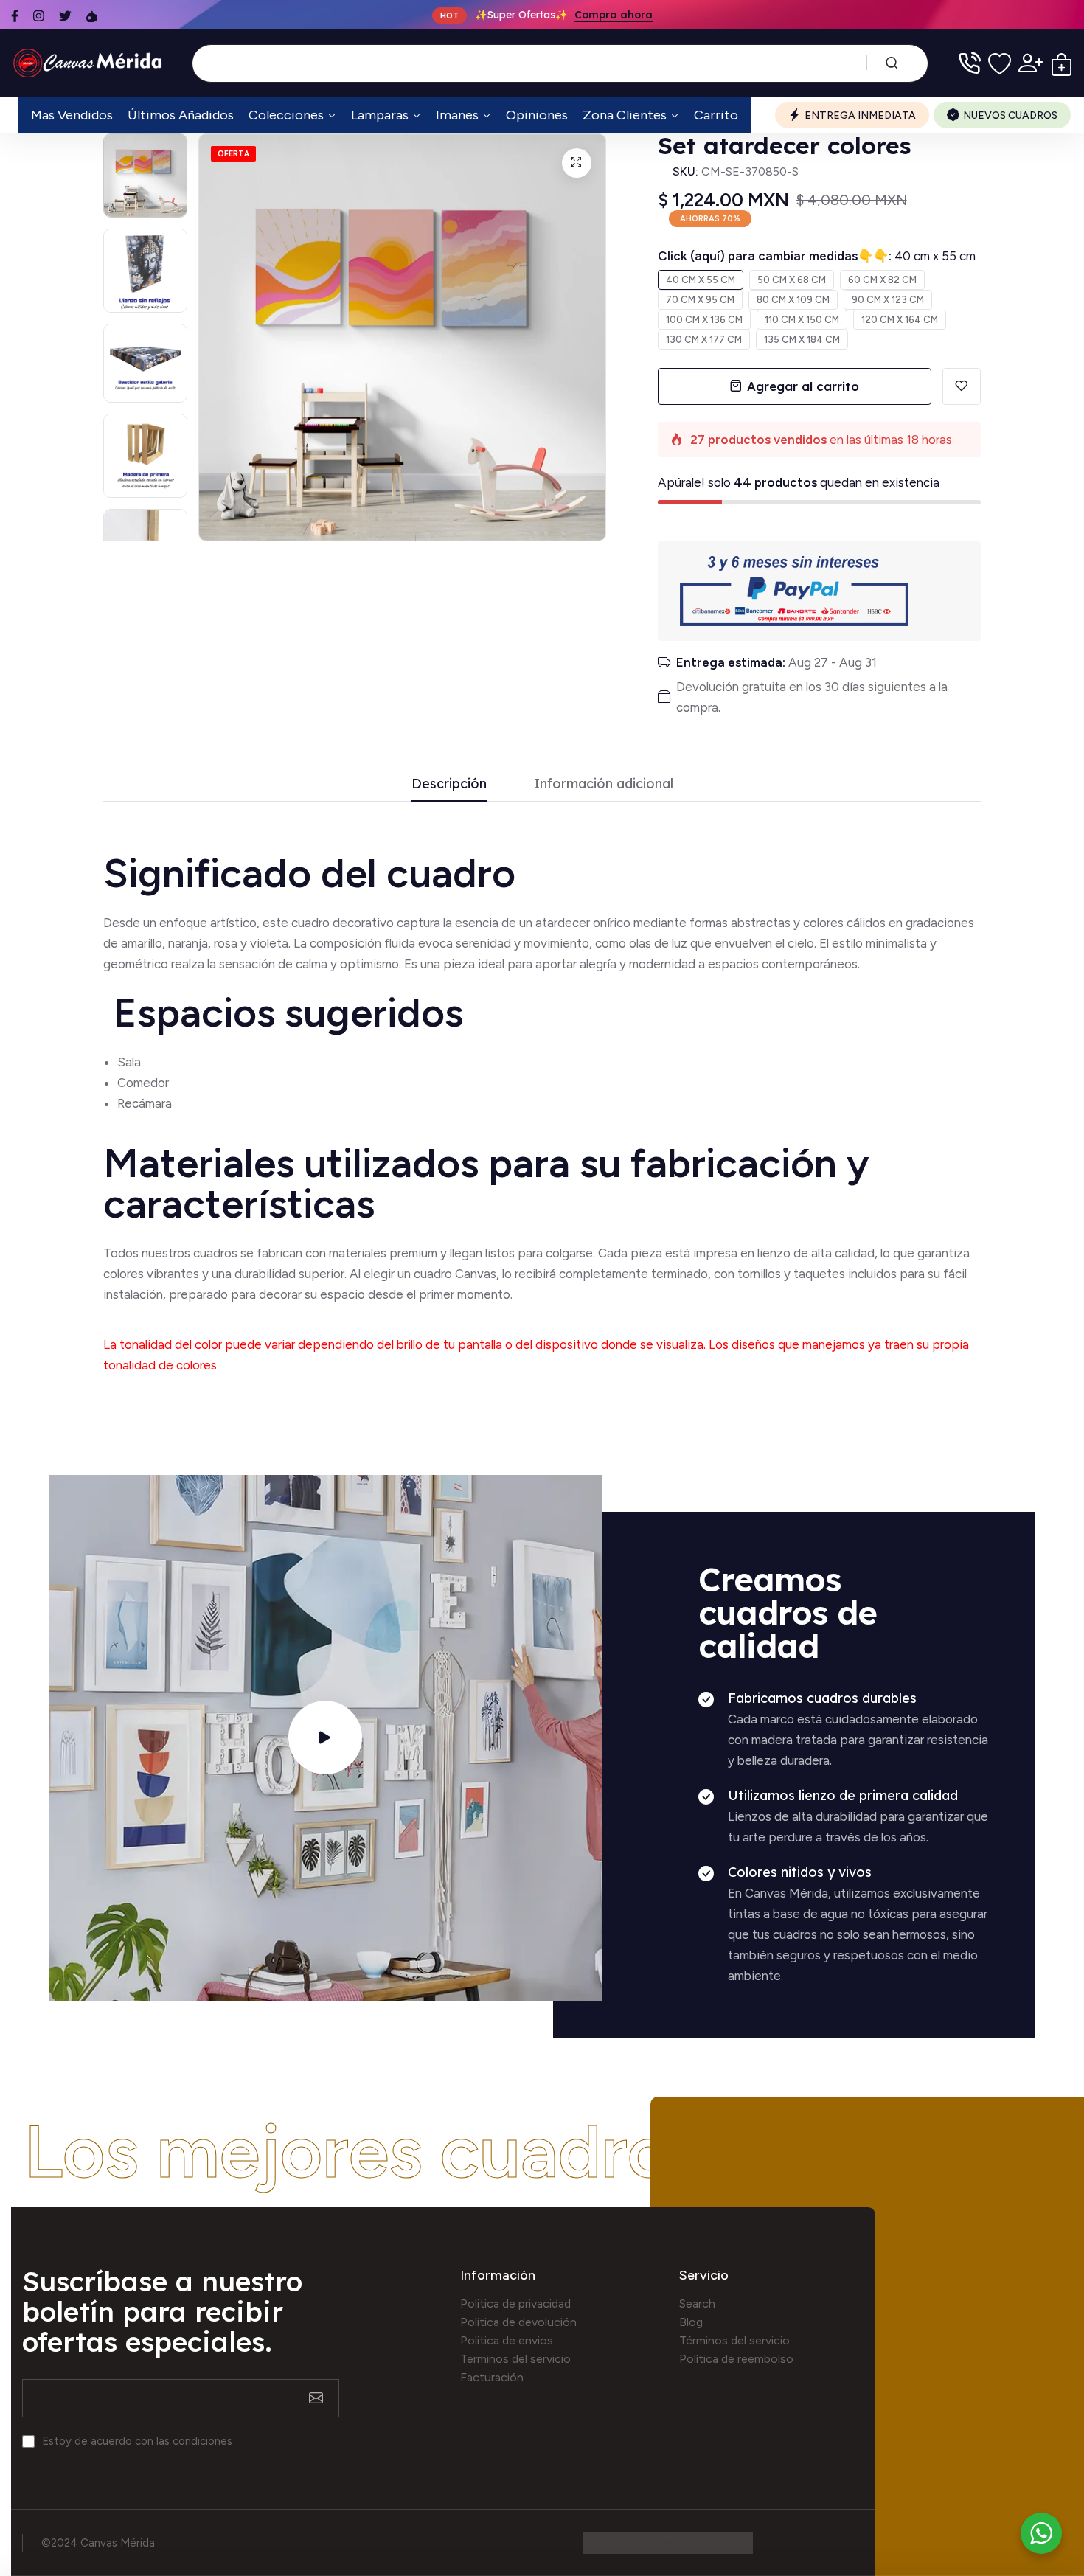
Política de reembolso (736, 2359)
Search (697, 2304)
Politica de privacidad (515, 2304)
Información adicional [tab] (604, 784)
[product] (577, 163)
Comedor (143, 1083)
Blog (691, 2322)
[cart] (1062, 63)
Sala (129, 1062)
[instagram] (39, 16)
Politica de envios (507, 2340)
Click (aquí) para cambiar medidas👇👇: (817, 256)
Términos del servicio (734, 2340)
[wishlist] (1000, 63)
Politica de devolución (518, 2322)
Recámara (146, 1103)
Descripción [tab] (449, 784)
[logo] (90, 63)
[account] (1031, 63)
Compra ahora (614, 15)
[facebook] (15, 16)
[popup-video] (325, 1737)
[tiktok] (92, 16)
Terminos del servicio (515, 2359)
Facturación (492, 2377)
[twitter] (65, 16)
